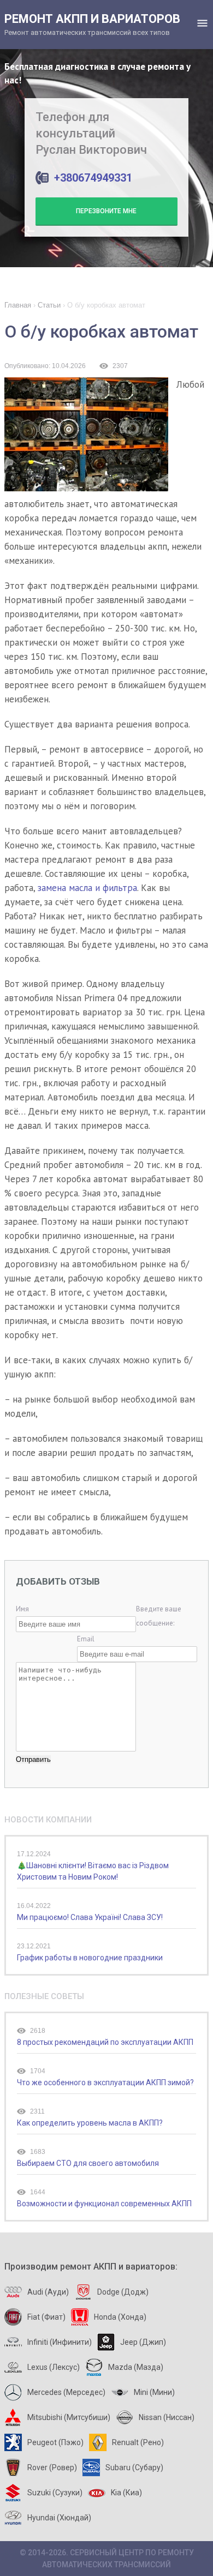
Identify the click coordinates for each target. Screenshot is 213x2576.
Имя (22, 1609)
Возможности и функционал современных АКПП (104, 2204)
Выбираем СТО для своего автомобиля (88, 2163)
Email (86, 1639)
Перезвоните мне (106, 211)
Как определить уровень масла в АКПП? (90, 2123)
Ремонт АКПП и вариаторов (92, 24)
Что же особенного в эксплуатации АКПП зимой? (105, 2083)
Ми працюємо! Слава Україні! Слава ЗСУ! (90, 1917)
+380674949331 (93, 178)
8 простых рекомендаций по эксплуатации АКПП (105, 2042)
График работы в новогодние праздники (90, 1958)
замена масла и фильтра (87, 888)
